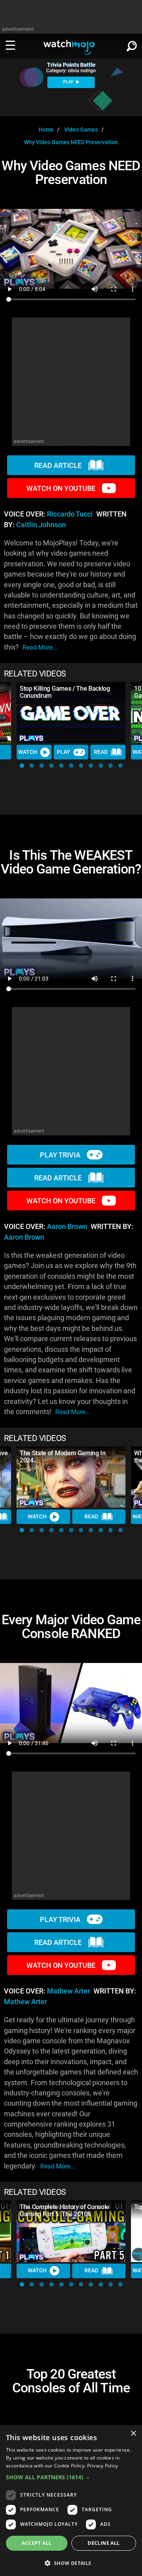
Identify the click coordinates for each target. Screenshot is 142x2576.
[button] (22, 766)
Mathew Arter (68, 1991)
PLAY (69, 82)
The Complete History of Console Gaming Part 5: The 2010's (64, 2211)
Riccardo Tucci (70, 514)
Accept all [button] (36, 2543)
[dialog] (71, 2501)
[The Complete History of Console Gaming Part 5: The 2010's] (71, 2231)
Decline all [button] (104, 2543)
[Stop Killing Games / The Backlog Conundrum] (71, 713)
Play (64, 752)
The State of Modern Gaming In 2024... (63, 1457)
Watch (28, 752)
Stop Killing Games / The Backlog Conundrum (65, 692)
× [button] (133, 2434)
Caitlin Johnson (41, 525)
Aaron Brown (67, 1227)
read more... (40, 647)
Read (101, 752)
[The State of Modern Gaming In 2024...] (71, 1477)
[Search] (132, 45)
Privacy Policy (103, 2466)
